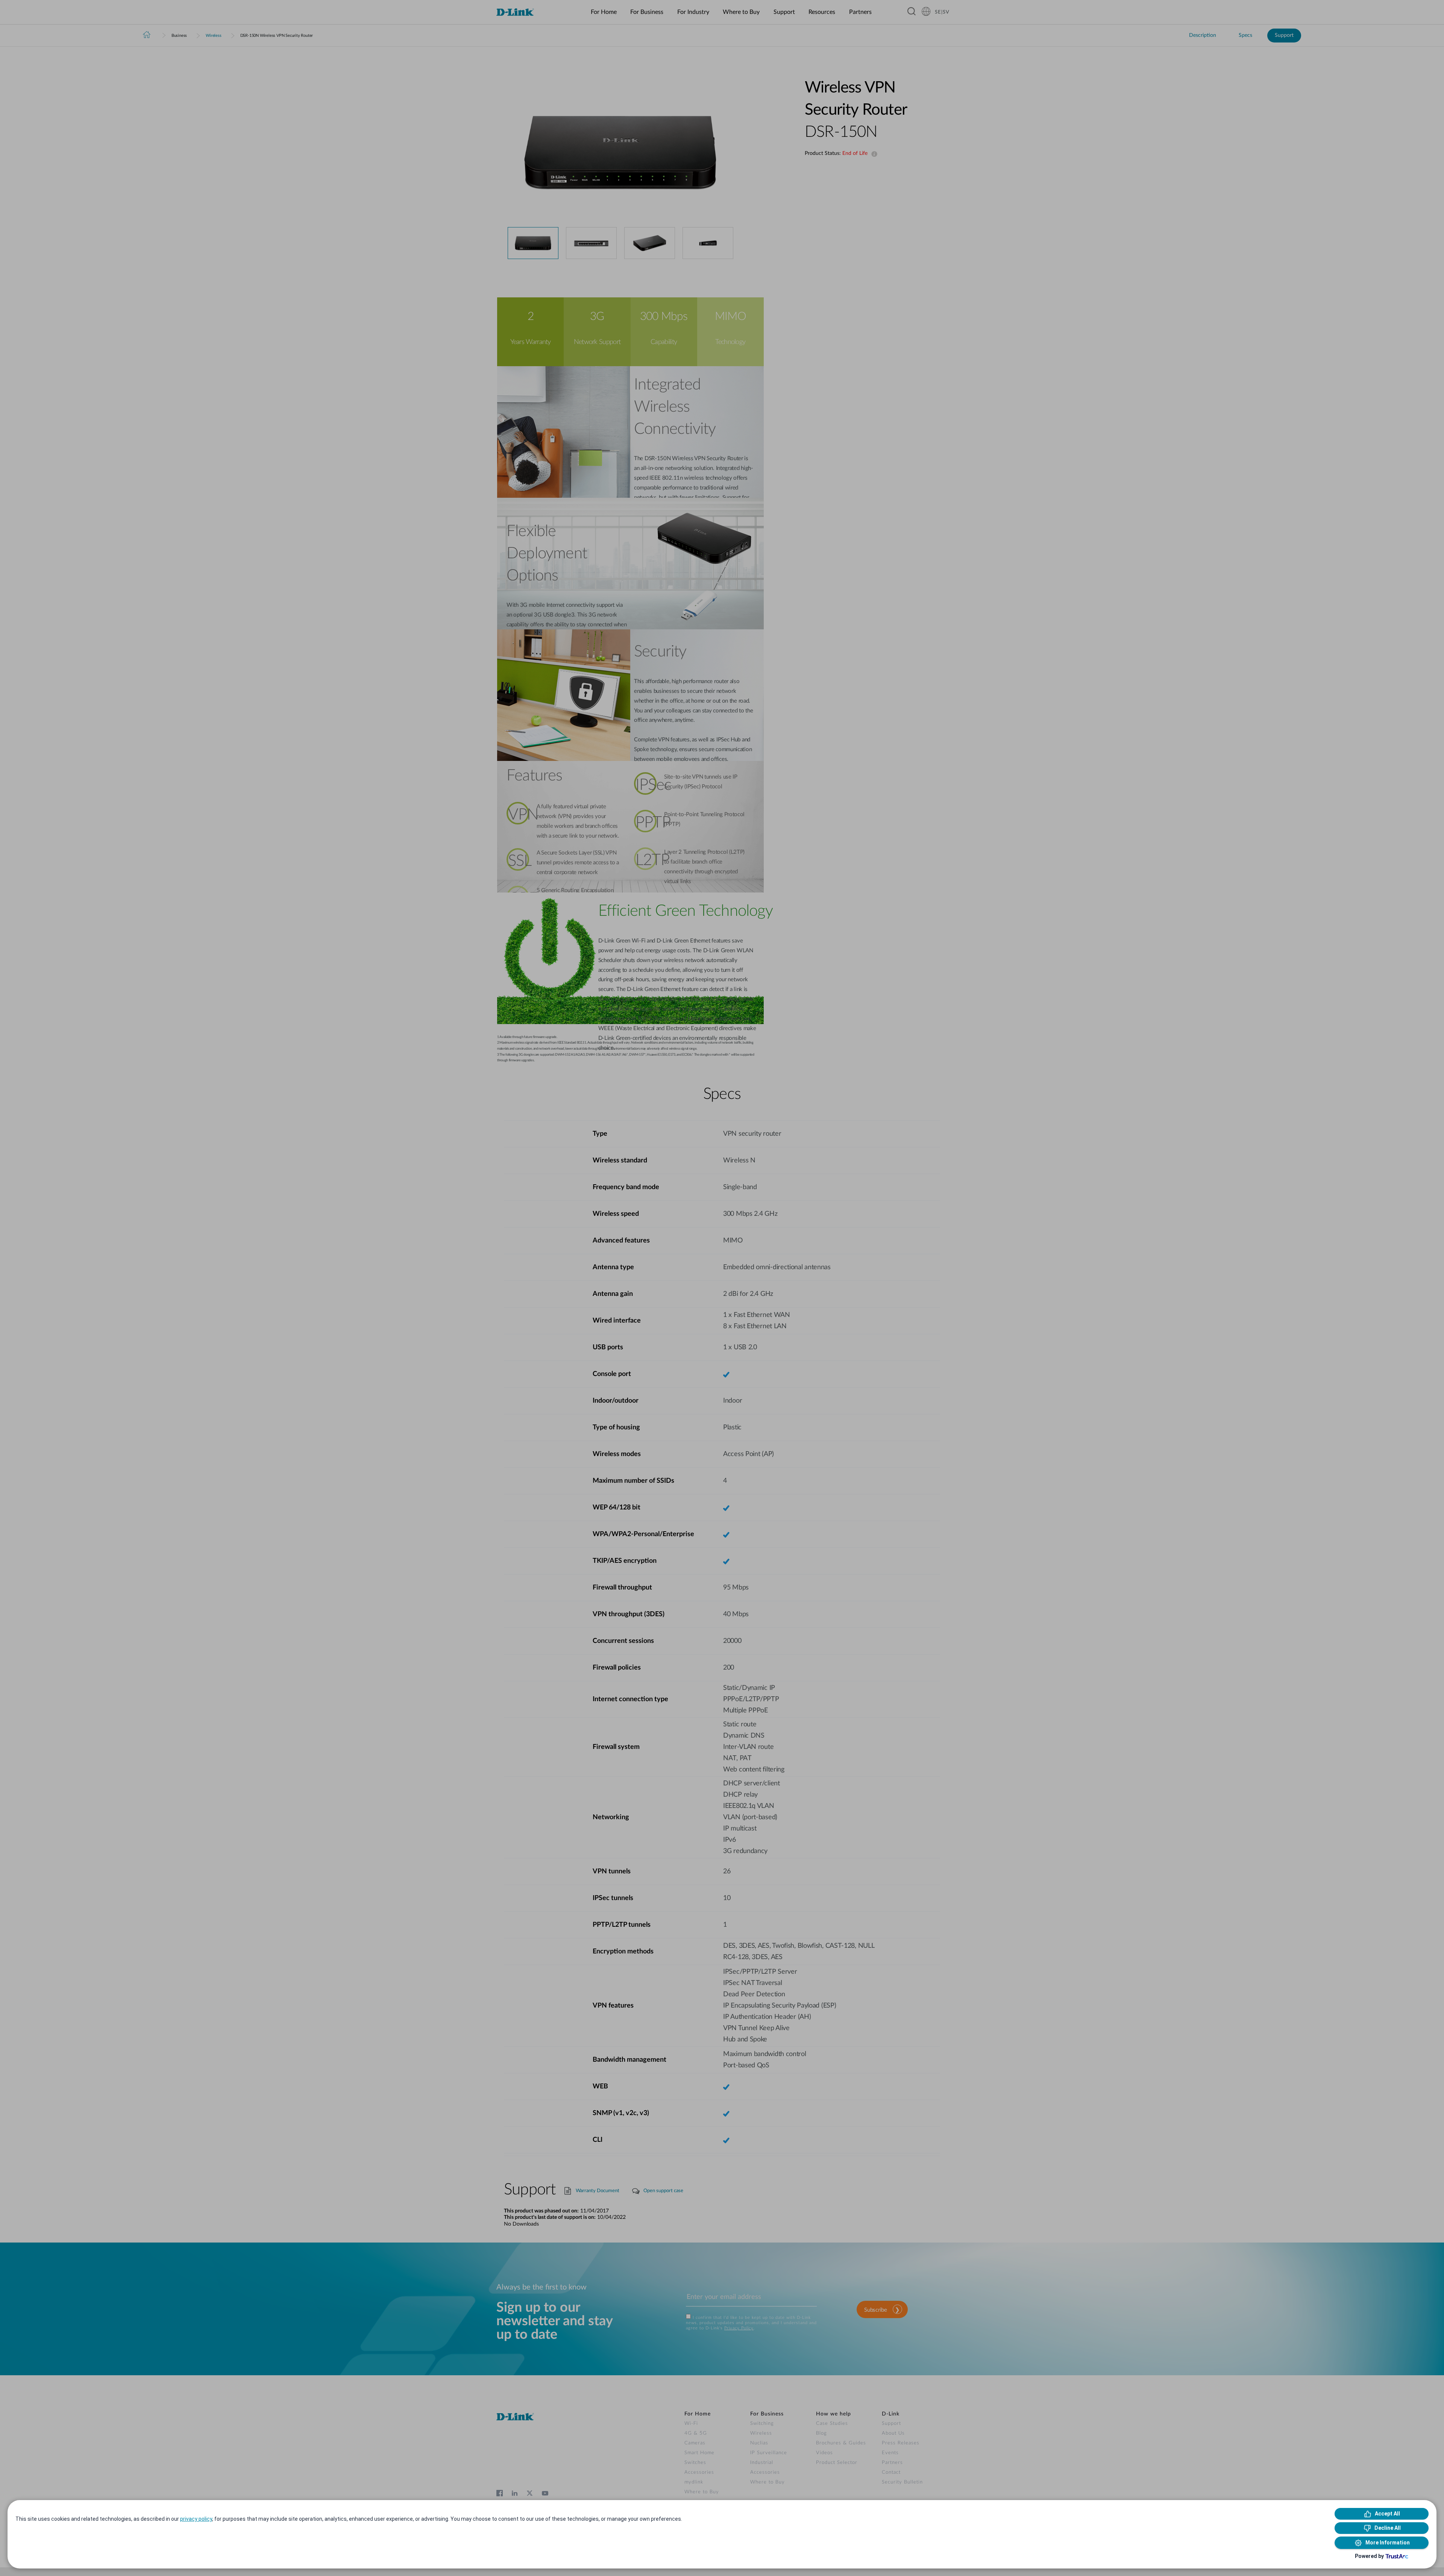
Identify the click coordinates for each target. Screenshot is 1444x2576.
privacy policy (196, 2519)
